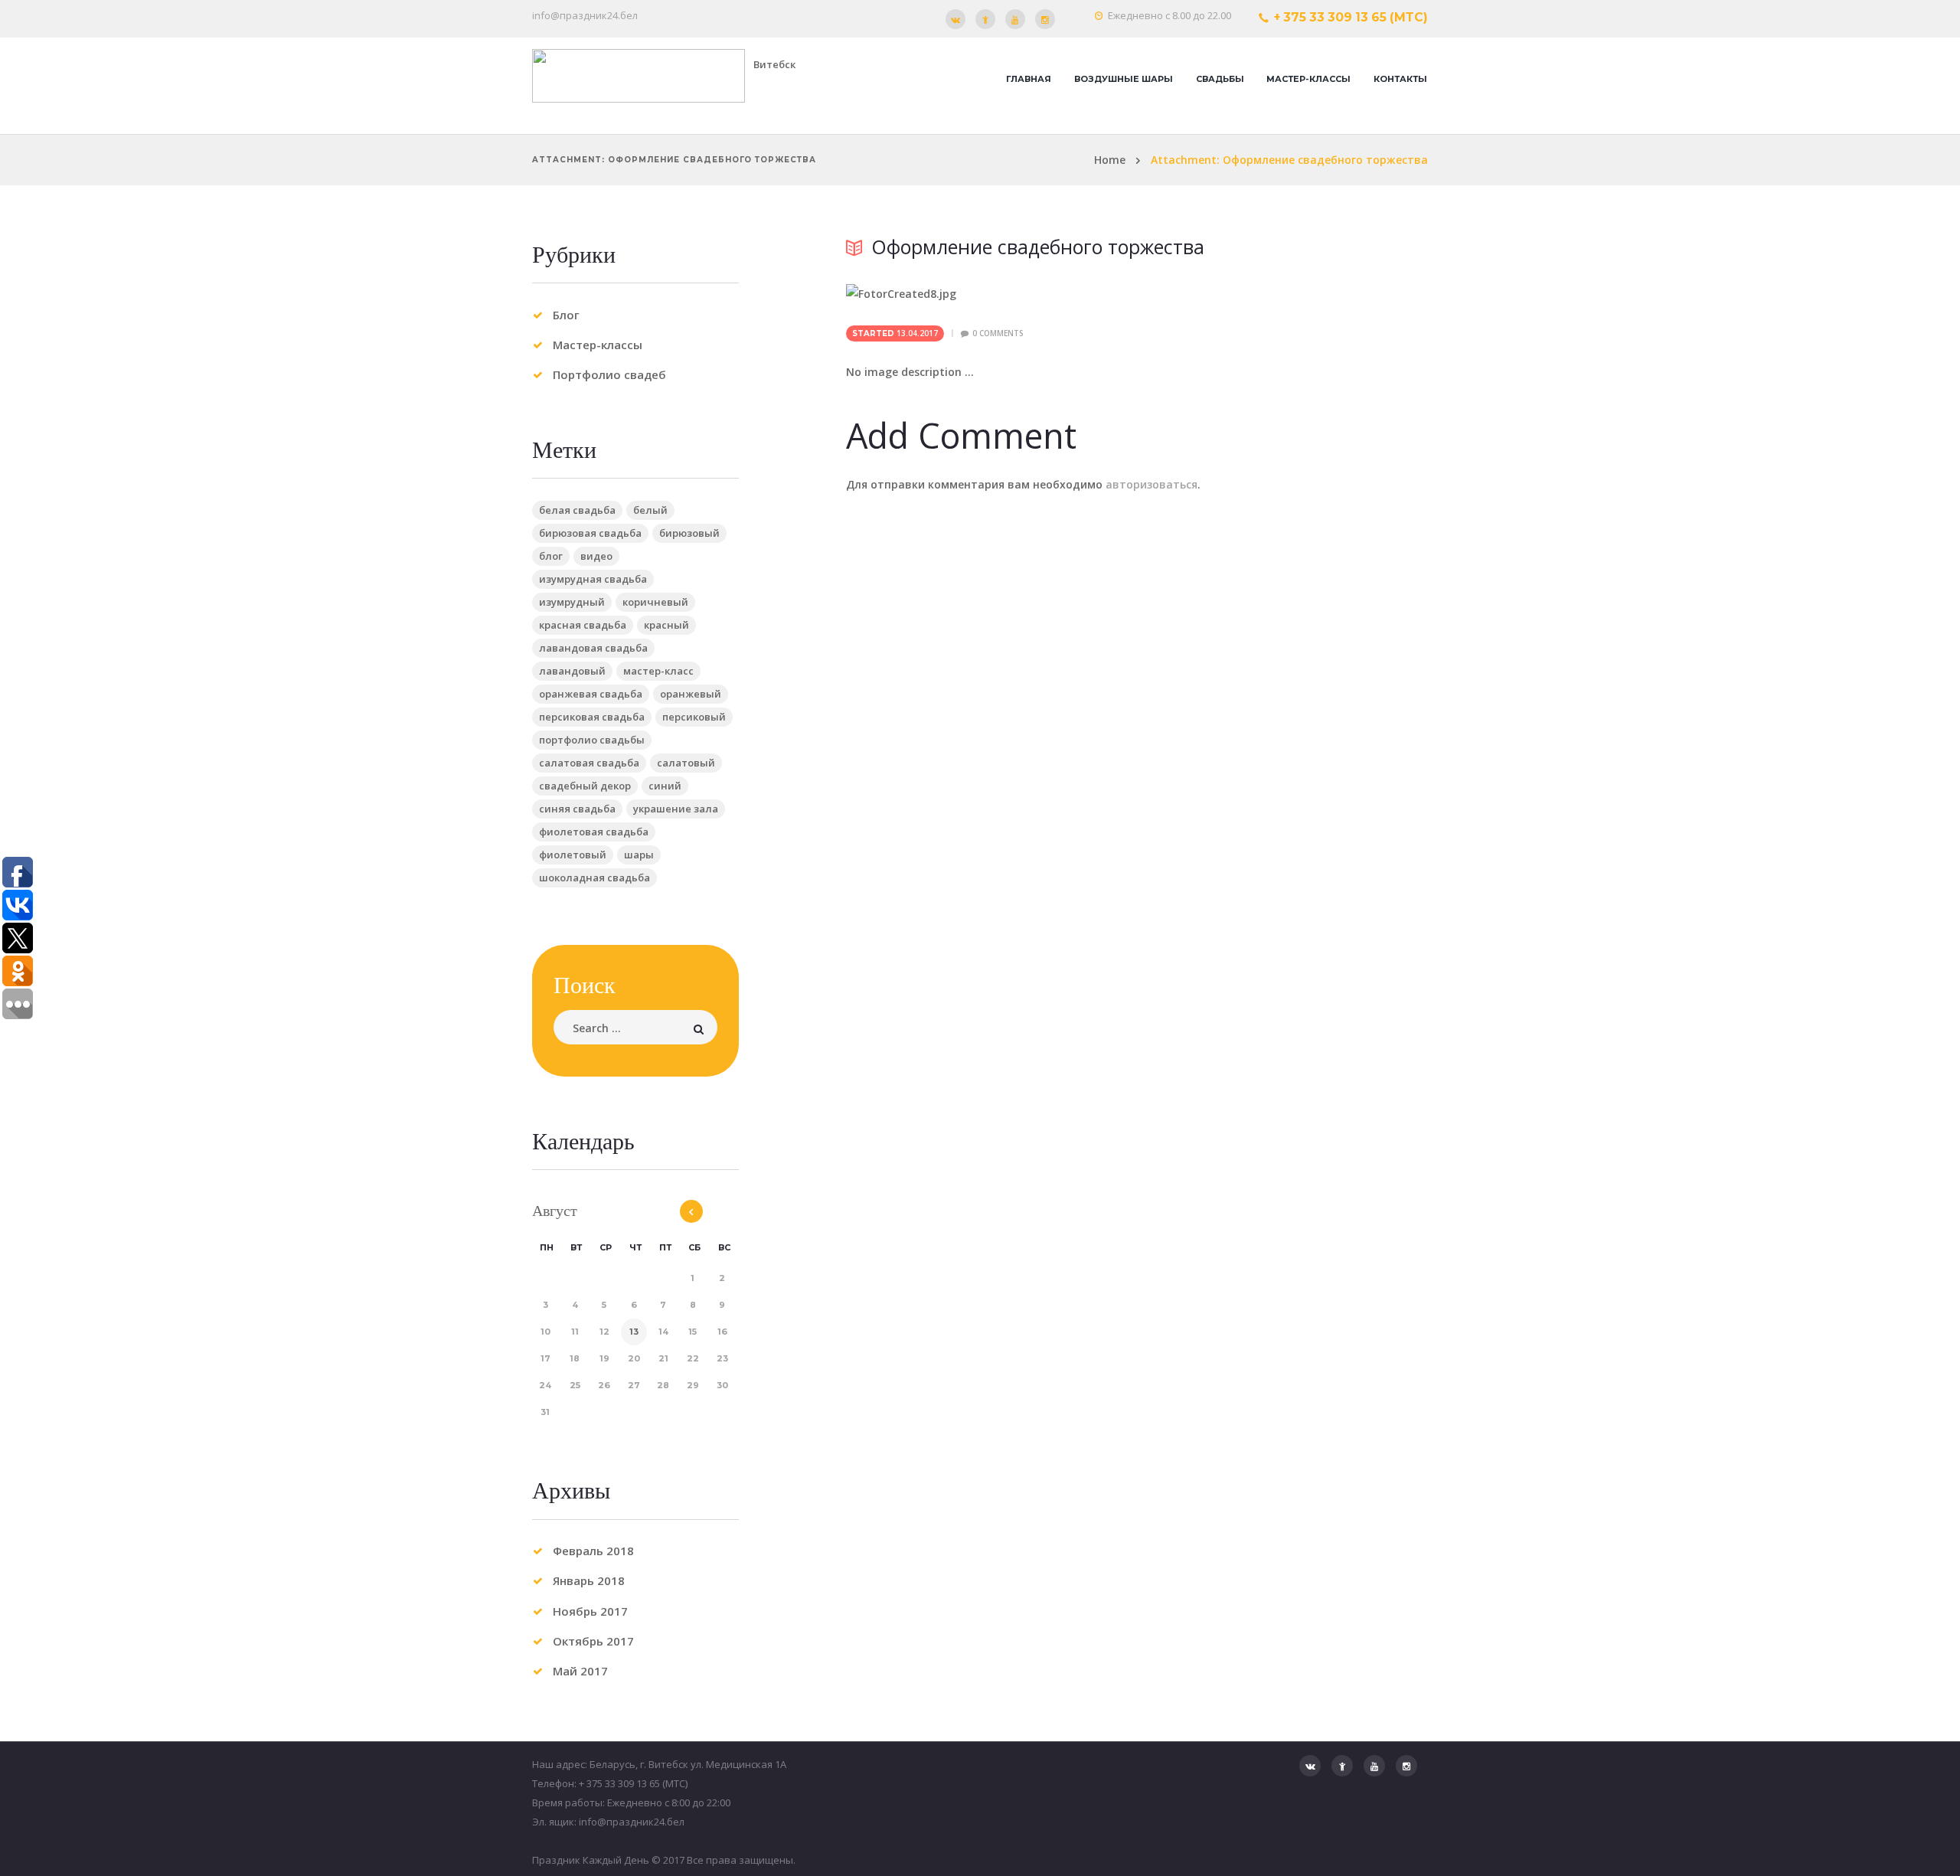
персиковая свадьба (592, 717)
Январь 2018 (589, 1580)
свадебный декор (585, 786)
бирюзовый (689, 533)
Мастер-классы (1308, 79)
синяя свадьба (577, 809)
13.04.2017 (917, 333)
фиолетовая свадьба (594, 832)
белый (650, 510)
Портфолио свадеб (609, 374)
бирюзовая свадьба (590, 533)
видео (596, 556)
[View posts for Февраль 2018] (691, 1211)
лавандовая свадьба (593, 648)
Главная (1029, 79)
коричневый (655, 602)
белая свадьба (577, 510)
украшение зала (676, 809)
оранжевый (691, 694)
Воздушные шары (1124, 79)
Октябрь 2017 (593, 1641)
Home (1110, 160)
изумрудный (572, 602)
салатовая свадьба (589, 763)
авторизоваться (1151, 484)
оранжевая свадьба (591, 694)
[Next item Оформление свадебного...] (1282, 293)
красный (666, 625)
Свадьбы (1220, 79)
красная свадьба (583, 625)
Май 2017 (580, 1671)
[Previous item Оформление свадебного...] (991, 293)
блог (551, 556)
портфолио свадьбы (592, 740)
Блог (566, 315)
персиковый (694, 717)
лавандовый (572, 671)
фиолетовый (573, 855)
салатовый (686, 763)
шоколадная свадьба (595, 878)
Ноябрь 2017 (590, 1611)
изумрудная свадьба (593, 579)
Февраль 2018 (593, 1551)
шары (639, 855)
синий (665, 786)
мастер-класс (658, 671)
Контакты (1400, 79)
